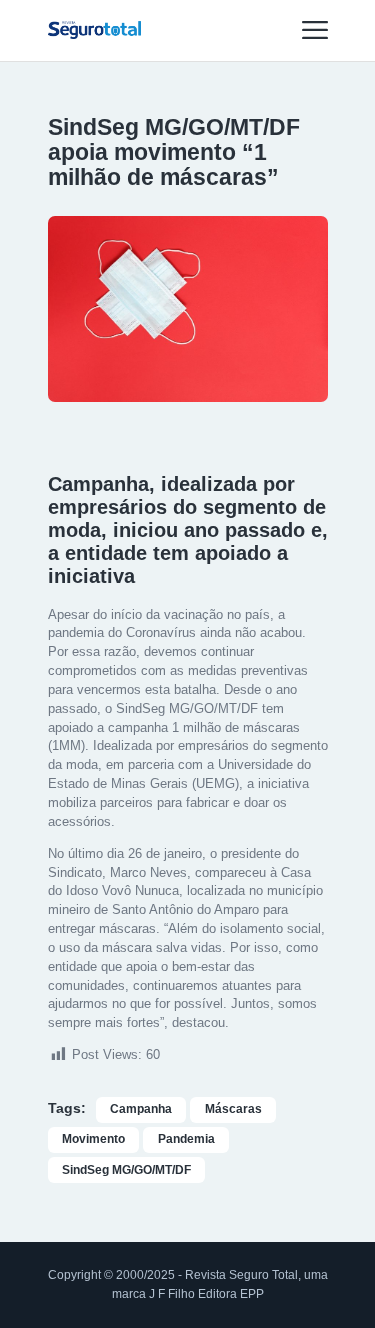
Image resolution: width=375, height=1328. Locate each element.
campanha (141, 1109)
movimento (93, 1139)
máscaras (233, 1109)
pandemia (186, 1139)
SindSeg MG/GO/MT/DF (126, 1170)
